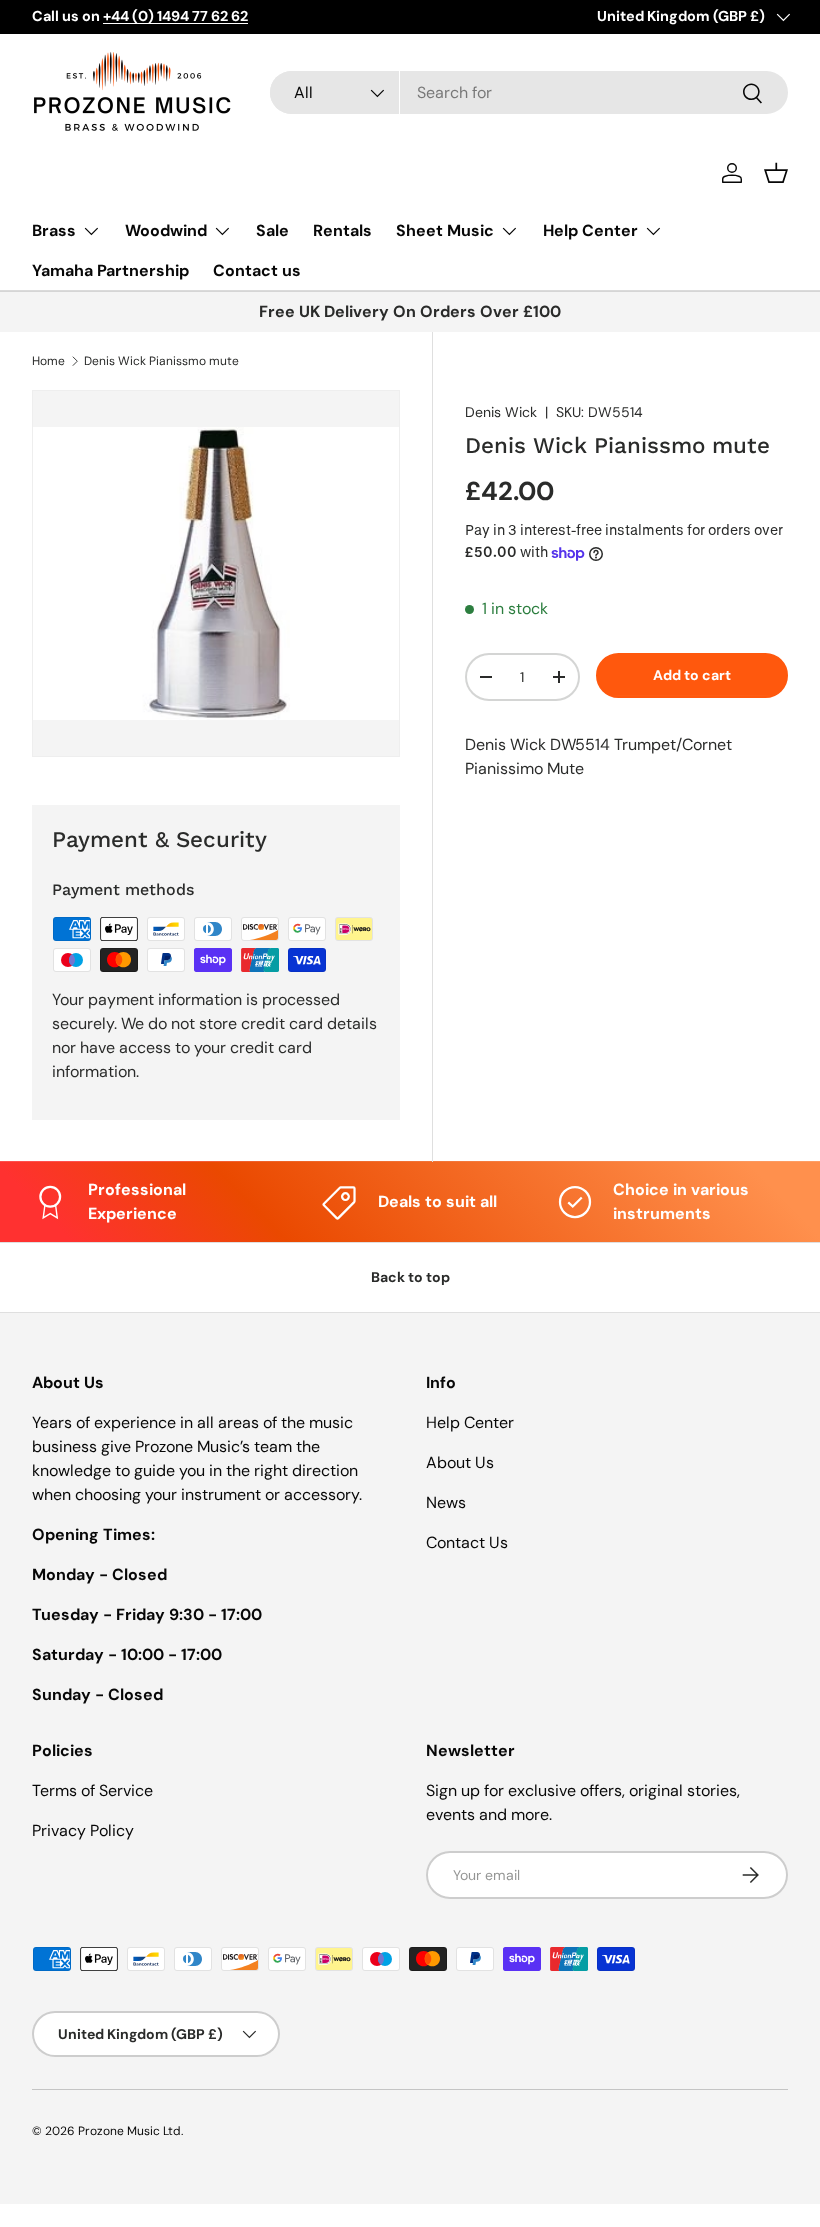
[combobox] (529, 92)
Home (48, 361)
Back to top (410, 1277)
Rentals (342, 230)
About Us (460, 1462)
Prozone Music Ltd (129, 2131)
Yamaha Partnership (110, 270)
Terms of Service (92, 1790)
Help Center (470, 1422)
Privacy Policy (83, 1830)
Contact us (257, 270)
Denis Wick (501, 412)
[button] (776, 173)
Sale (272, 230)
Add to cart (692, 675)
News (446, 1502)
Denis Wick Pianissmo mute (161, 361)
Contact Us (467, 1542)
